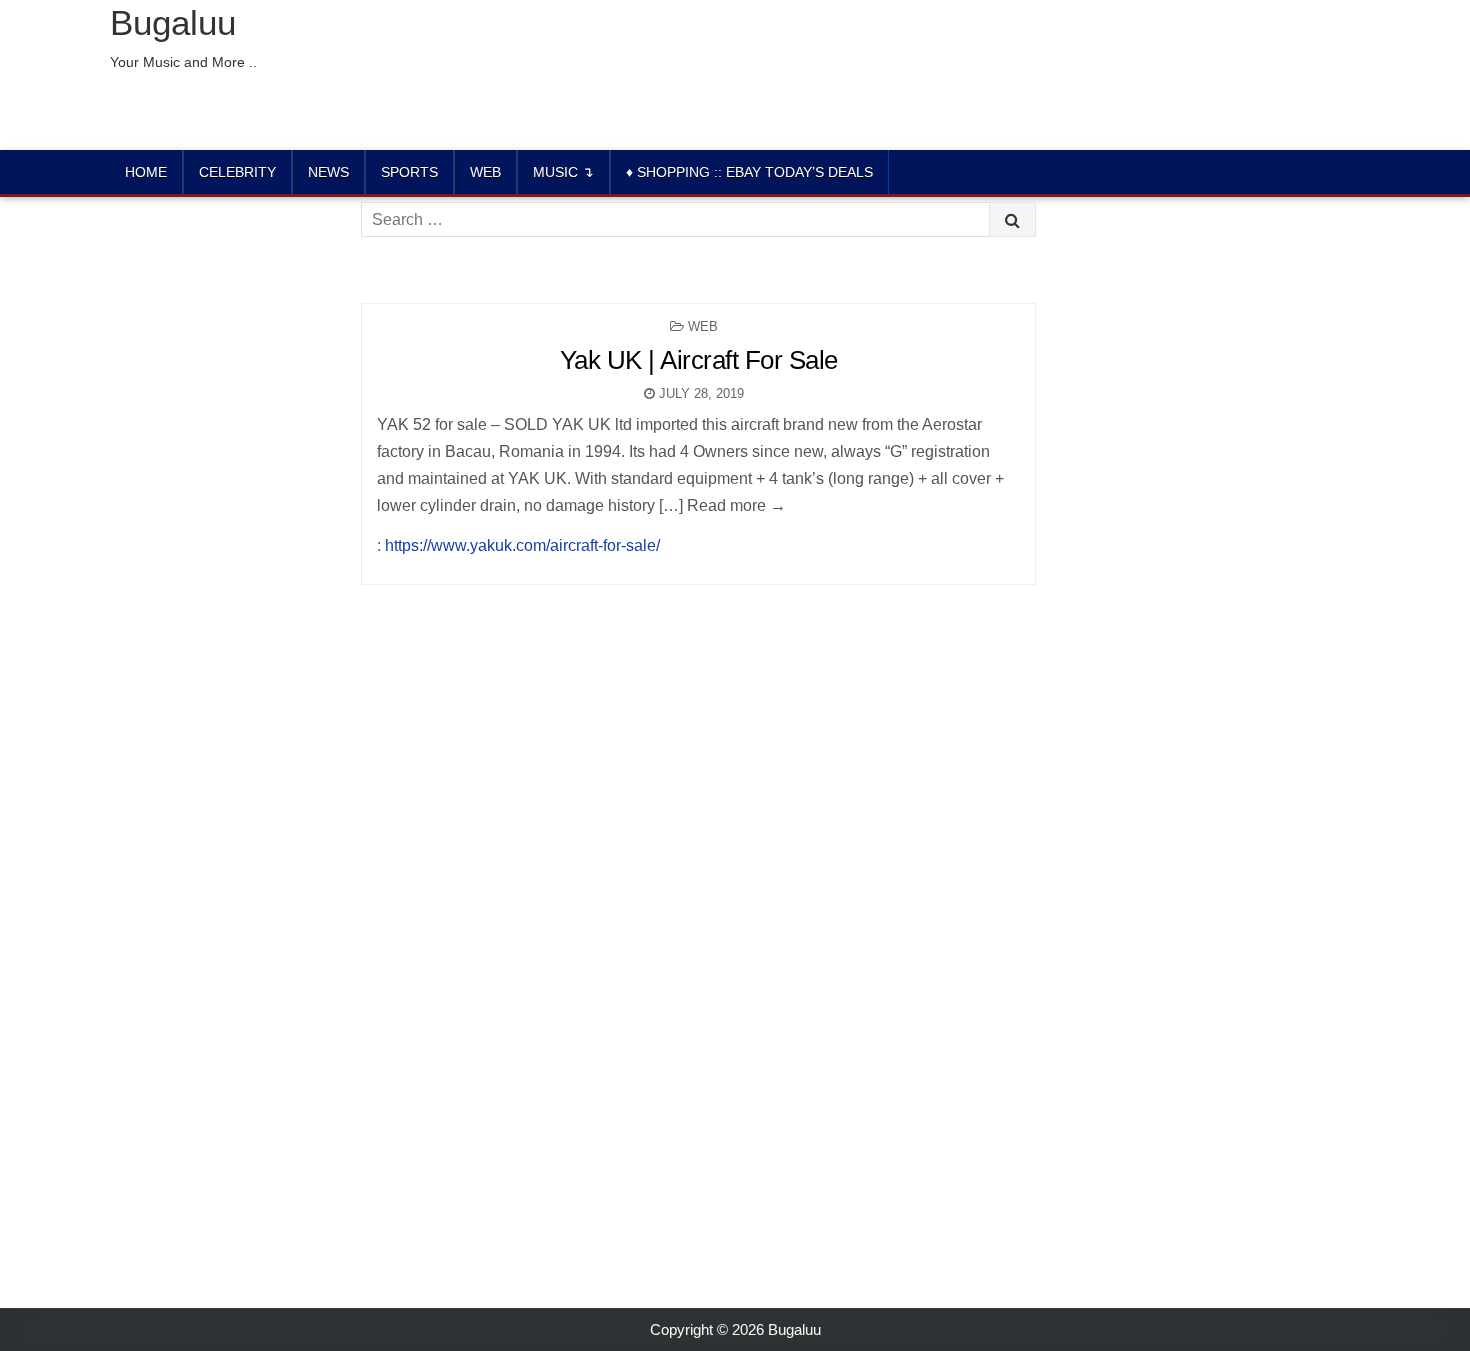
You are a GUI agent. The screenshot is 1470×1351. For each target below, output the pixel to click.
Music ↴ (563, 172)
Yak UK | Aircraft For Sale (699, 360)
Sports (409, 172)
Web (485, 172)
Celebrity (237, 172)
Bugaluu (173, 22)
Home (146, 172)
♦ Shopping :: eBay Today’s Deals (749, 172)
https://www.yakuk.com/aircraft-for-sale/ (522, 545)
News (328, 172)
